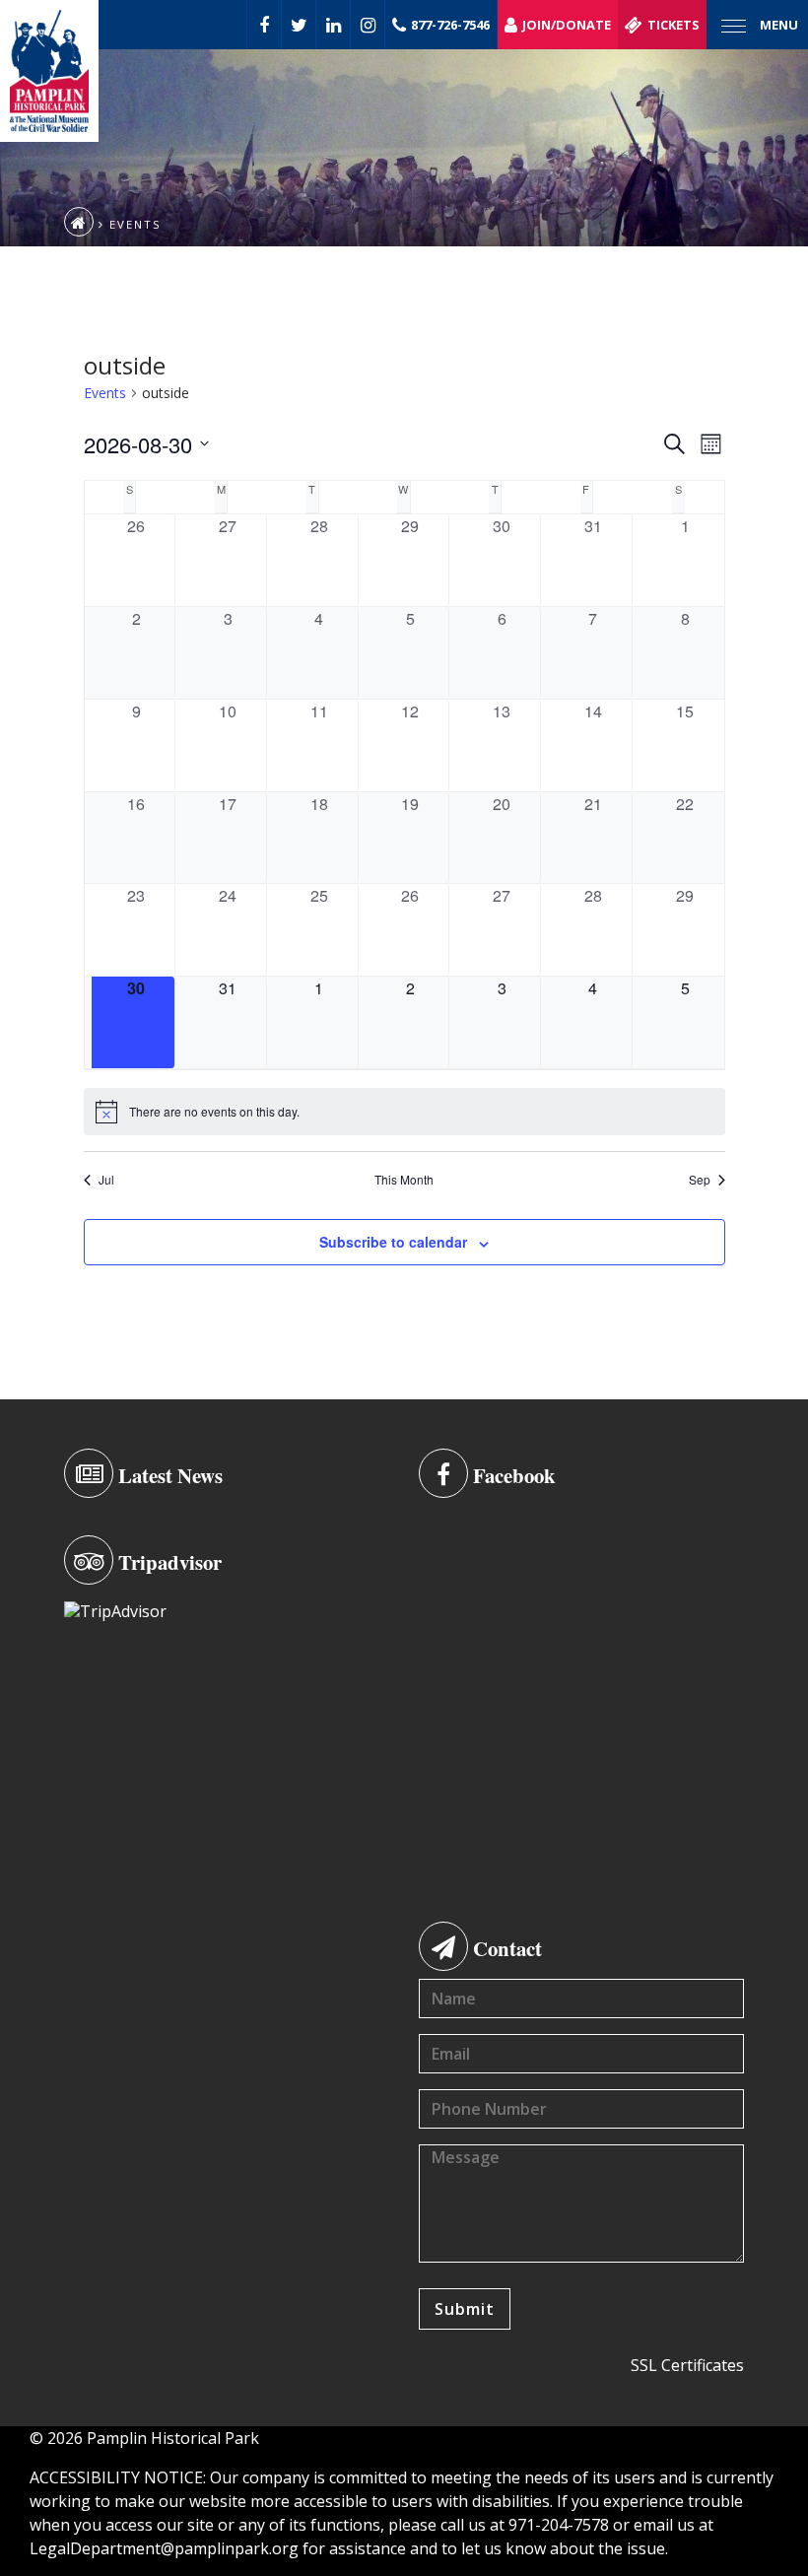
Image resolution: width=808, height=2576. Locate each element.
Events (105, 393)
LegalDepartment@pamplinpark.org (164, 2548)
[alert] (404, 1112)
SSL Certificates (687, 2365)
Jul (106, 1180)
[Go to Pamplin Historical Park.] (79, 222)
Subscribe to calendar (393, 1242)
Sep (700, 1180)
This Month (404, 1180)
